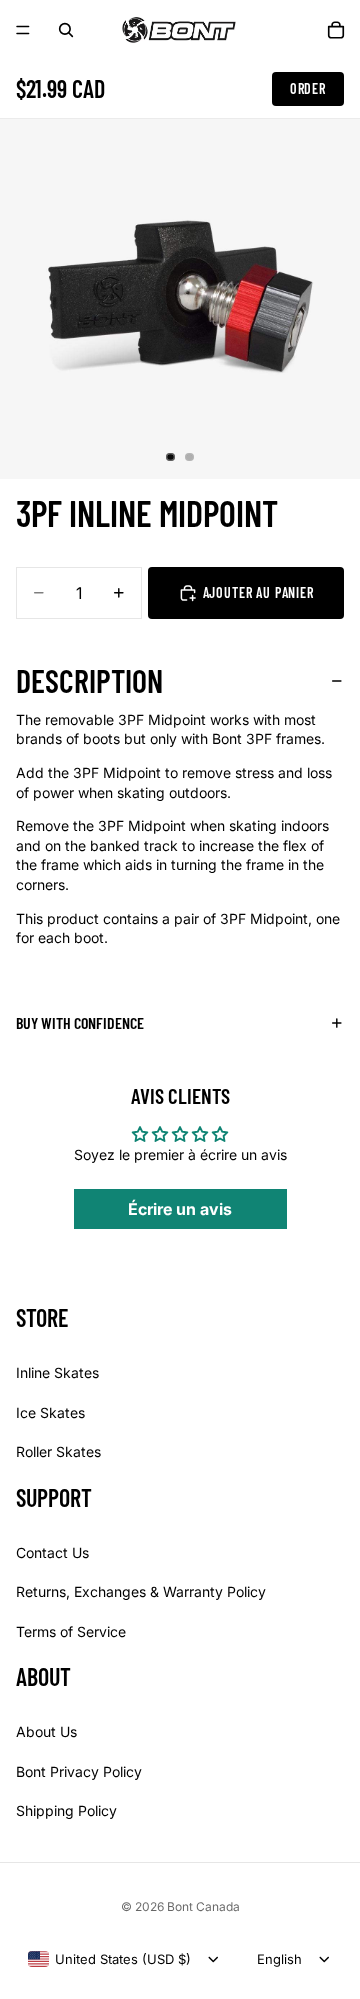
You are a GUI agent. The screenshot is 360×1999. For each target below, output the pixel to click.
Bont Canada (203, 1906)
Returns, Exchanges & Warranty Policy (141, 1591)
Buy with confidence (80, 1022)
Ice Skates (50, 1411)
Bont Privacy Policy (79, 1770)
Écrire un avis (180, 1209)
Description (89, 680)
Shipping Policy (66, 1810)
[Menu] (23, 30)
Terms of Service (71, 1630)
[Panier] (336, 30)
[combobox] (109, 1959)
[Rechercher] (66, 30)
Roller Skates (58, 1451)
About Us (46, 1731)
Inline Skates (57, 1372)
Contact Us (52, 1551)
